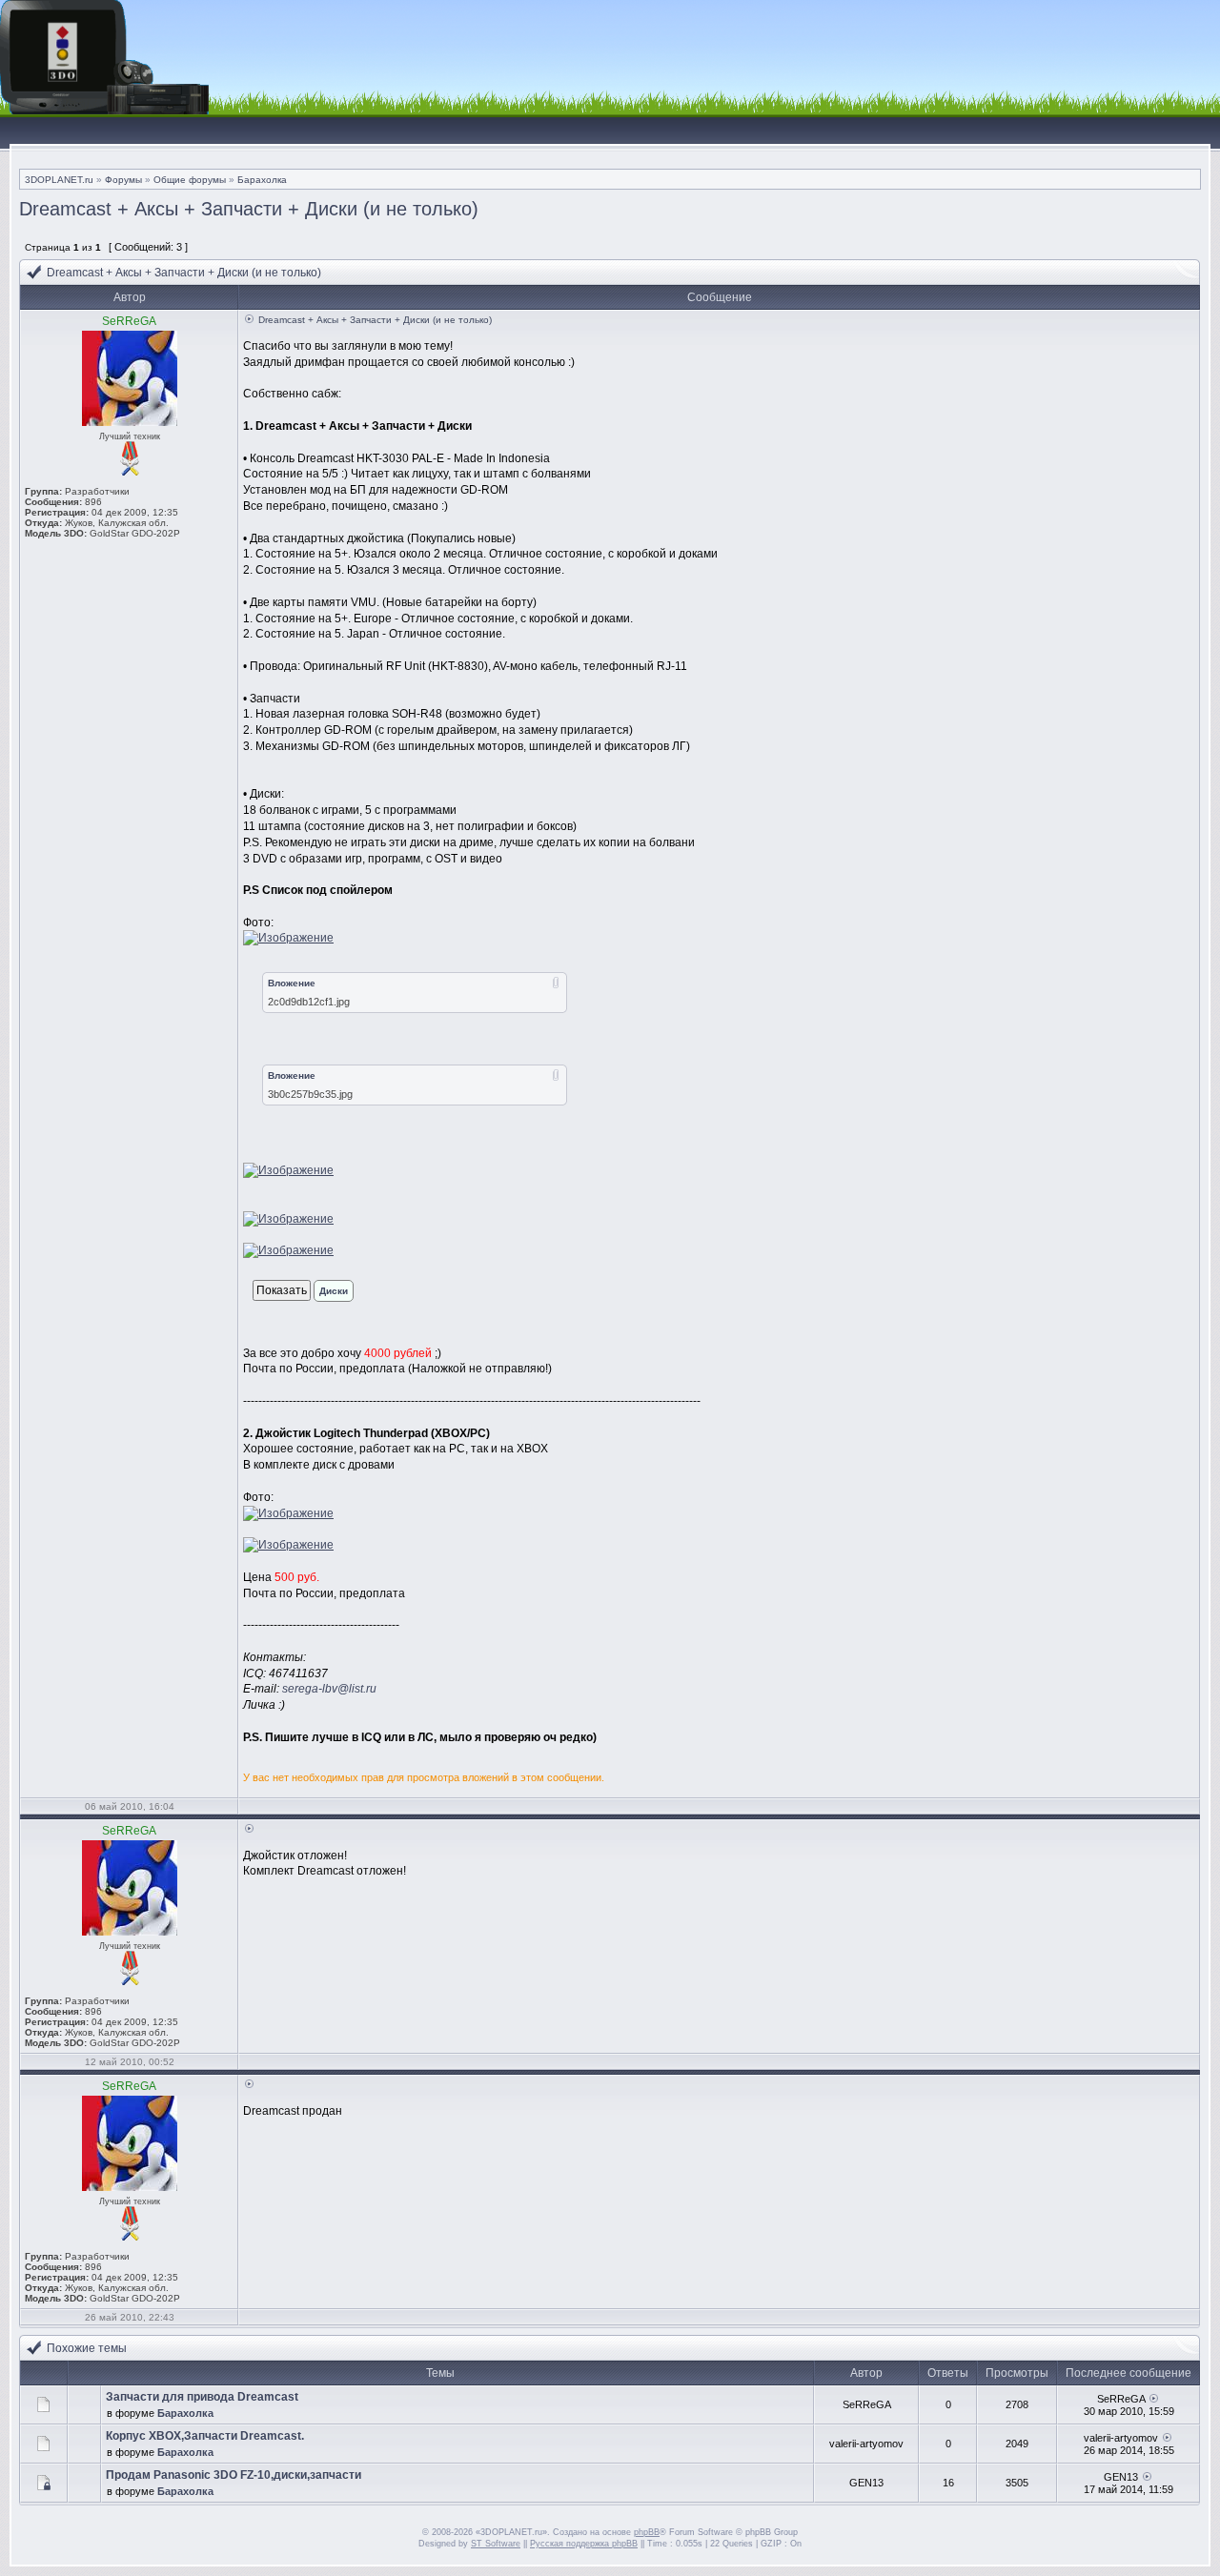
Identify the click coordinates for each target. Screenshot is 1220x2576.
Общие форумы (190, 180)
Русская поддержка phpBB (584, 2544)
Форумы (123, 180)
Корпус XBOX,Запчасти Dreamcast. (205, 2436)
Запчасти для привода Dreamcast (202, 2397)
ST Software (496, 2544)
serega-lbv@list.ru (329, 1689)
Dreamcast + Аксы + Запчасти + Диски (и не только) (249, 209)
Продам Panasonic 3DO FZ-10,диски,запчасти (234, 2475)
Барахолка (262, 180)
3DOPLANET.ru (59, 180)
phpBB (647, 2532)
